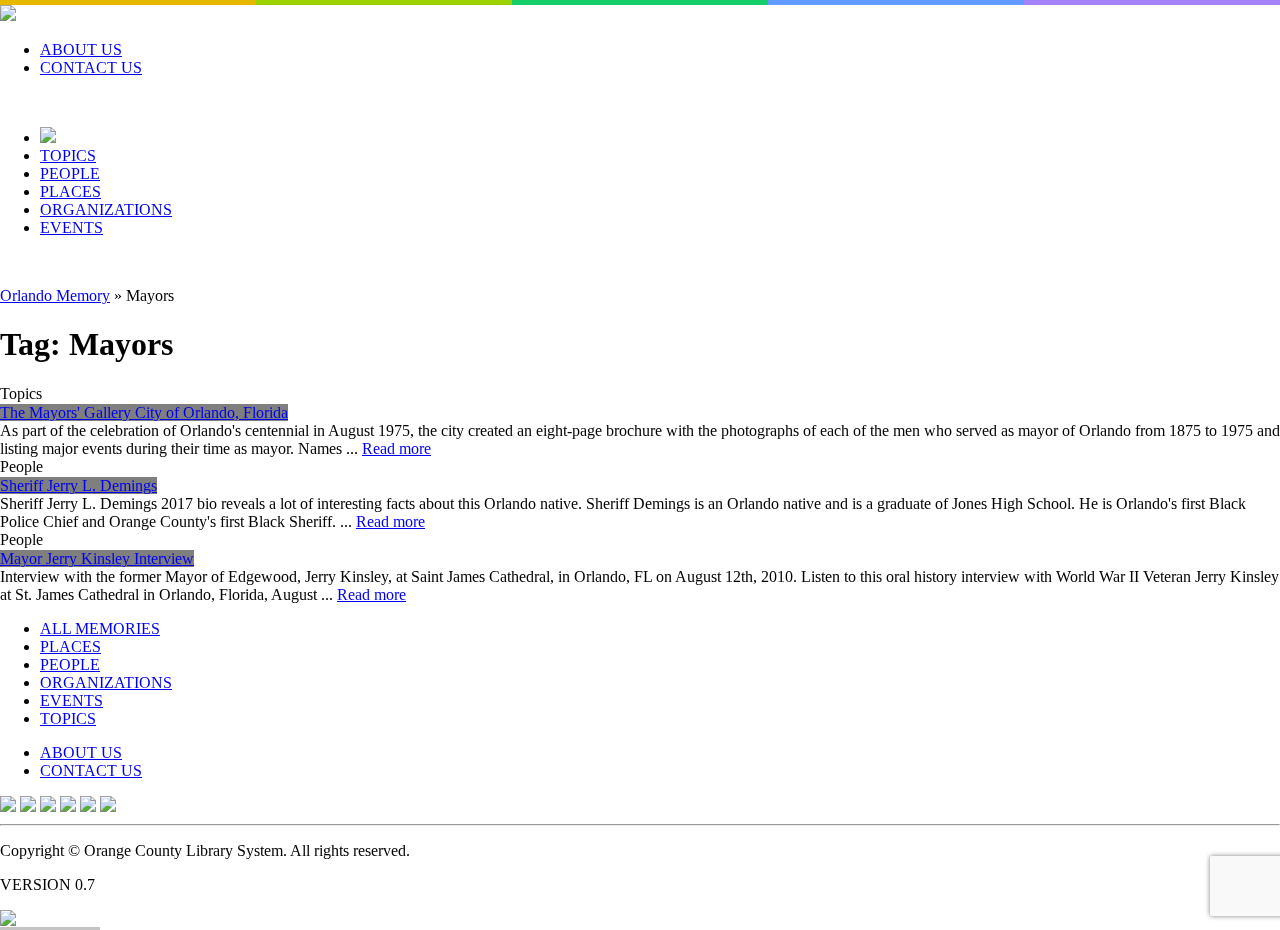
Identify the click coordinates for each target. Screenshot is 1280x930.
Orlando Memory (55, 295)
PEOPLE (70, 173)
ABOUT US (81, 49)
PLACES (70, 191)
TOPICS (68, 155)
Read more (396, 448)
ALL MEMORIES (100, 628)
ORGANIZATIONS (106, 209)
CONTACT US (91, 67)
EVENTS (71, 227)
